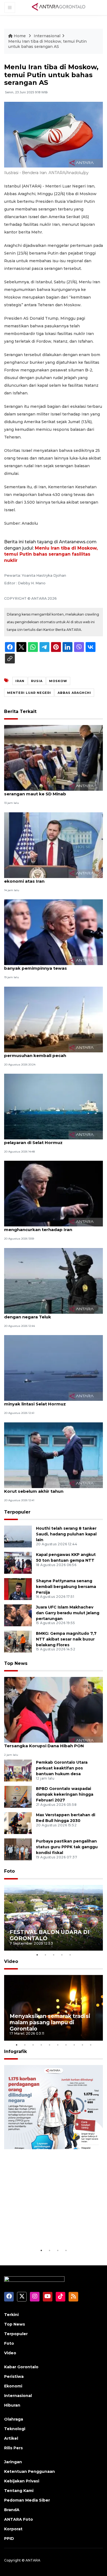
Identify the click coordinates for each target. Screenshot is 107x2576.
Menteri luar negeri (29, 693)
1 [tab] (37, 1955)
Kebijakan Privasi (22, 2481)
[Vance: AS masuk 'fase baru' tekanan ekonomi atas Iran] (54, 845)
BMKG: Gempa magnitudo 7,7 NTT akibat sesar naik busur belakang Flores (66, 1639)
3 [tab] (54, 1955)
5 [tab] (70, 1955)
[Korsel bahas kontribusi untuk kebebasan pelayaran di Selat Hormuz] (54, 1106)
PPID (9, 2539)
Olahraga (14, 2419)
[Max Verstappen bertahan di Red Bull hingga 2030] (18, 1823)
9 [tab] (82, 2045)
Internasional (47, 36)
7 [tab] (66, 2045)
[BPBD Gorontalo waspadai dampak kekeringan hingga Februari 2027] (18, 1797)
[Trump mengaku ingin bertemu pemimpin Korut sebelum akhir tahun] (54, 1455)
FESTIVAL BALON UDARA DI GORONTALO (50, 1935)
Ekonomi (13, 2386)
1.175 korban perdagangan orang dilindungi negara (46, 2230)
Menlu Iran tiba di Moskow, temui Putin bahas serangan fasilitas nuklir (51, 554)
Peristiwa (14, 2376)
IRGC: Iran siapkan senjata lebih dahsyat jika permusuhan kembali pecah (53, 1053)
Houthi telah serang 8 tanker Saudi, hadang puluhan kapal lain (66, 1534)
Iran (20, 681)
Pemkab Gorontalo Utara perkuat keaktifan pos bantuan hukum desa (62, 1768)
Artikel (11, 2438)
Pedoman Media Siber (27, 2500)
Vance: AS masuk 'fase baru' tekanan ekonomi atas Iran (45, 878)
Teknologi (15, 2429)
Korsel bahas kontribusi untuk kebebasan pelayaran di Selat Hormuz (51, 1140)
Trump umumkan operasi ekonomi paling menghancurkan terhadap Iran (50, 1227)
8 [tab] (74, 2045)
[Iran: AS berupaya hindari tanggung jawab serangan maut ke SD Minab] (54, 758)
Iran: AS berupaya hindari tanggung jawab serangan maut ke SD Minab (51, 791)
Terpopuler (17, 1512)
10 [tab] (91, 2045)
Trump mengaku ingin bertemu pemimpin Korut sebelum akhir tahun (51, 1488)
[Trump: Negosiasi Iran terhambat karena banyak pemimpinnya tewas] (54, 932)
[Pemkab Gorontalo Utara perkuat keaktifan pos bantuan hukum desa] (18, 1770)
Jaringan (13, 2462)
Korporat (13, 2529)
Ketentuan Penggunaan (29, 2471)
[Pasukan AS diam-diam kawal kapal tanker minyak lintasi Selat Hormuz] (54, 1368)
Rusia (37, 681)
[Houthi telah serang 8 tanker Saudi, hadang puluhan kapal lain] (18, 1536)
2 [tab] (45, 1955)
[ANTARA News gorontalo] (59, 7)
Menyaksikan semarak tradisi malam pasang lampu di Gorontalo (50, 2022)
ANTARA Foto (19, 2519)
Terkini (11, 2315)
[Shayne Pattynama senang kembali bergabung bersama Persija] (18, 1589)
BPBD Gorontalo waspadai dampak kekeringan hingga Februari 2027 (65, 1794)
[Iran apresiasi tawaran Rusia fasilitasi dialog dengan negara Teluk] (54, 1280)
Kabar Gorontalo (21, 2367)
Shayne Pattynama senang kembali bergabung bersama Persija (66, 1587)
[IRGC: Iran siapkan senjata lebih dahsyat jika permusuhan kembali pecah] (54, 1019)
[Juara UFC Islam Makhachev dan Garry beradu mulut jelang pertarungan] (18, 1615)
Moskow (58, 681)
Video (11, 1961)
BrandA (12, 2510)
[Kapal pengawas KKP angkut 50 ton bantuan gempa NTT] (18, 1562)
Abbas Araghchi (74, 693)
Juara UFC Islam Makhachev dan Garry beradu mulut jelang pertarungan (68, 1613)
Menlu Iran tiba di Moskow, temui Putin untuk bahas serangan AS (47, 44)
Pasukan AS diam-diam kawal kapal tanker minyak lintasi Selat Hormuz (52, 1401)
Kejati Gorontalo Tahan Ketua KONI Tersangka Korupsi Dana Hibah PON (44, 1743)
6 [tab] (58, 2045)
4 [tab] (62, 1955)
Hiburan (12, 2405)
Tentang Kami (19, 2491)
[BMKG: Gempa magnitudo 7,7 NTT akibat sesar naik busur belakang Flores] (18, 1641)
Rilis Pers (13, 2448)
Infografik (16, 2051)
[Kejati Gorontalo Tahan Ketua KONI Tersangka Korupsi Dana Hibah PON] (54, 1709)
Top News (16, 1663)
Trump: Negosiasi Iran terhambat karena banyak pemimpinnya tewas (50, 965)
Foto (9, 1871)
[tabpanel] (54, 1918)
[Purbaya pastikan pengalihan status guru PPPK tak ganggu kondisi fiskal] (18, 1849)
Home (20, 36)
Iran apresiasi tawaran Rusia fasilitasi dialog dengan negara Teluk (53, 1314)
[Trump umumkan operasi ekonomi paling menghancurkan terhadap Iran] (54, 1193)
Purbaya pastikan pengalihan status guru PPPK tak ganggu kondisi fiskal (67, 1847)
